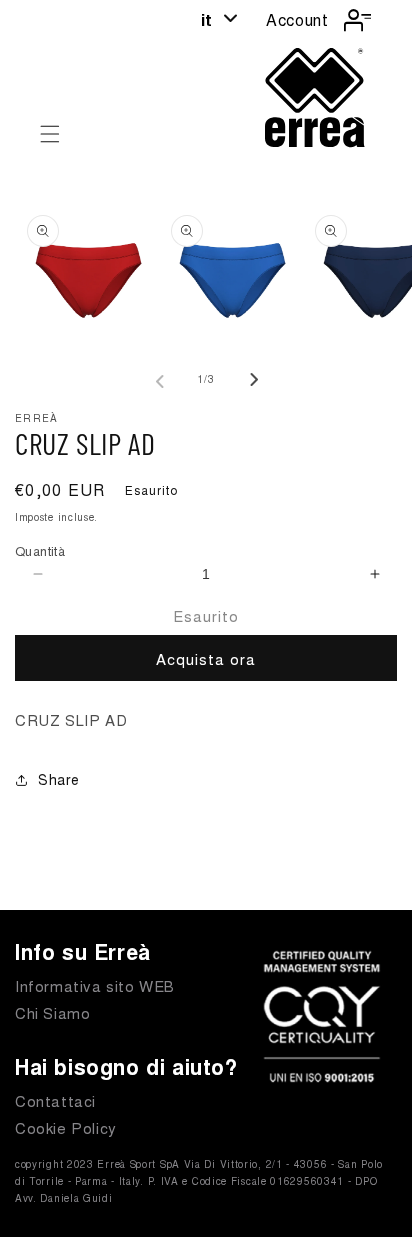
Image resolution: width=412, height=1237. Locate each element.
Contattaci (55, 1100)
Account (297, 19)
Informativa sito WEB (95, 985)
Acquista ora (206, 658)
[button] (50, 134)
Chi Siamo (52, 1012)
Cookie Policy (66, 1127)
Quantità (40, 550)
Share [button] (59, 779)
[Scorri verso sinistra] (162, 380)
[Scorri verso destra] (250, 380)
